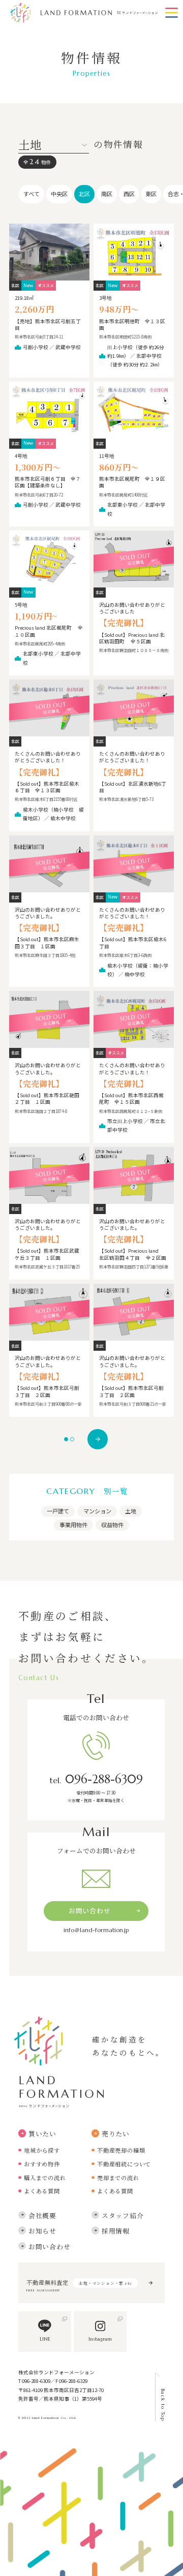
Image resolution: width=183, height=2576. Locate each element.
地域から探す (42, 2150)
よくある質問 (42, 2191)
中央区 (59, 194)
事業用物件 (73, 1525)
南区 (107, 194)
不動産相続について (124, 2164)
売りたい (116, 2134)
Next (98, 1439)
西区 (129, 194)
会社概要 (42, 2215)
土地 (131, 1511)
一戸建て (58, 1511)
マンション (97, 1511)
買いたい (42, 2134)
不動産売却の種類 (121, 2150)
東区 (151, 194)
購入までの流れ (45, 2178)
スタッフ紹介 (123, 2215)
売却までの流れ (118, 2178)
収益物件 (112, 1525)
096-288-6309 (96, 1779)
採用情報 (116, 2231)
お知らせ (42, 2231)
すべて (32, 194)
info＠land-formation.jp (96, 1930)
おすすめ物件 (42, 2164)
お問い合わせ (90, 1911)
